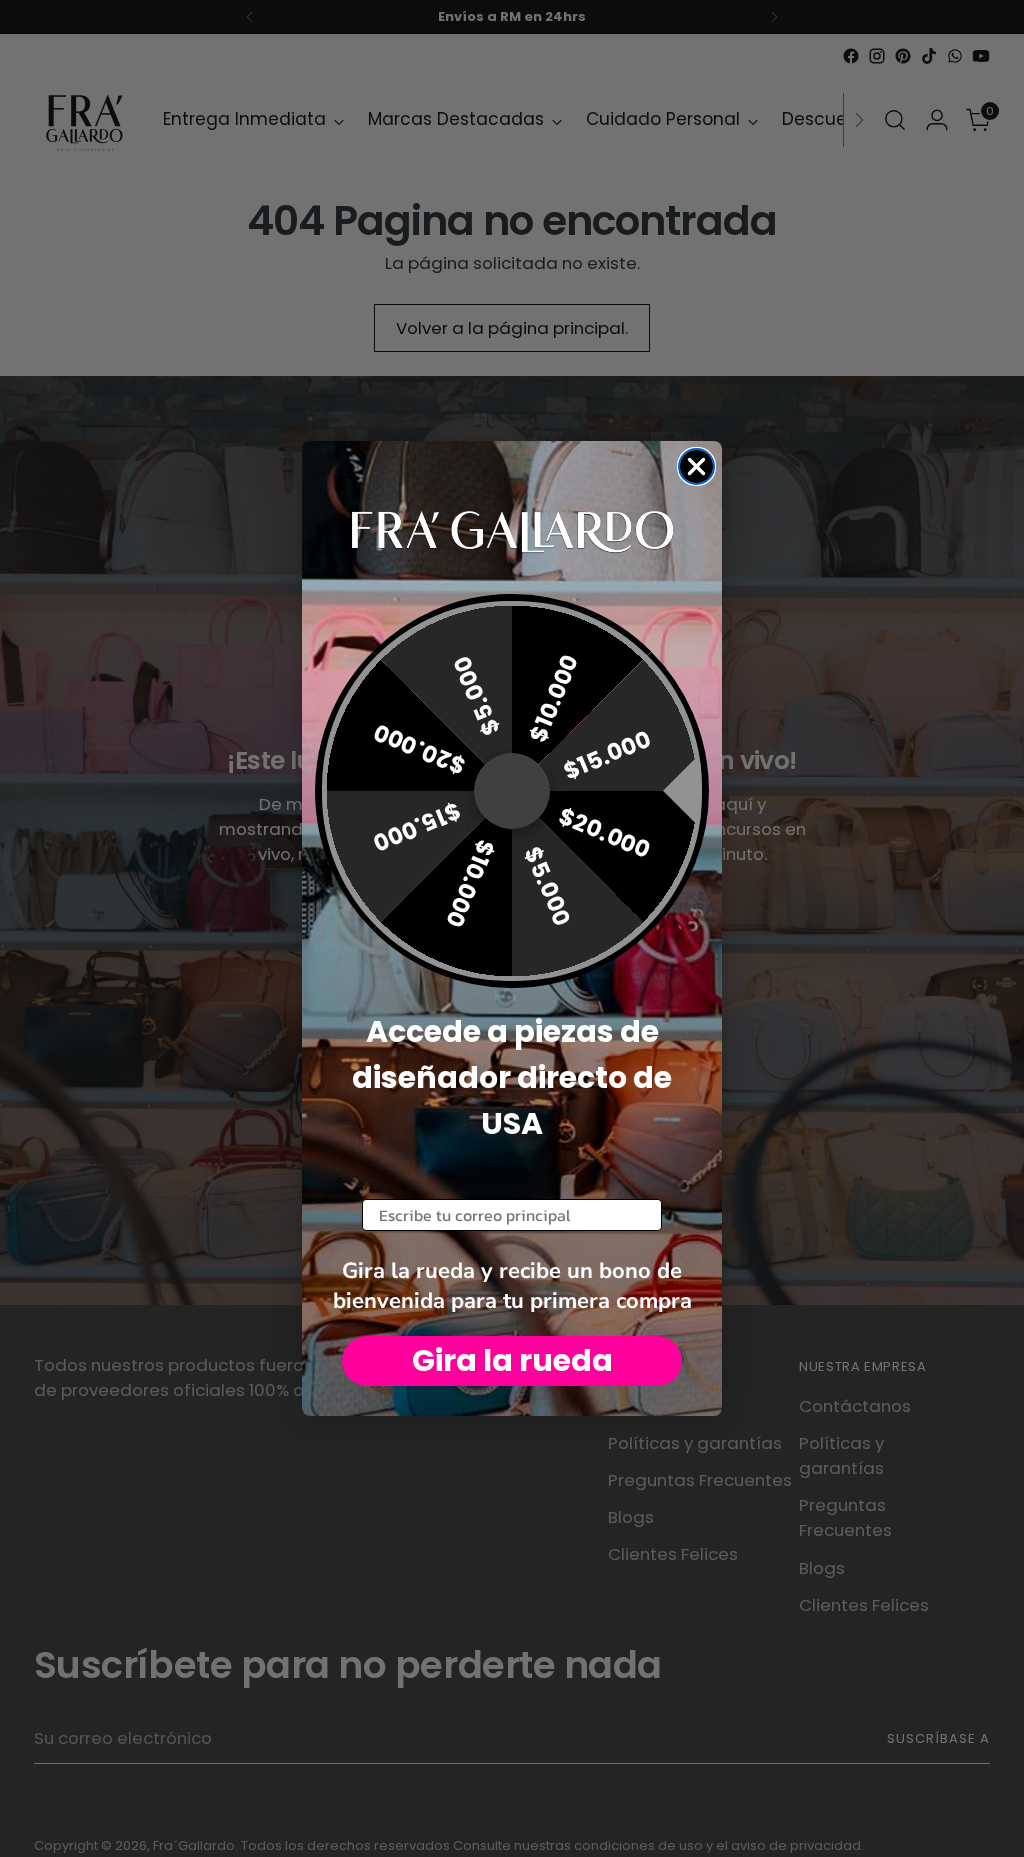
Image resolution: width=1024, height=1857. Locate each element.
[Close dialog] (696, 466)
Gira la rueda (512, 1360)
